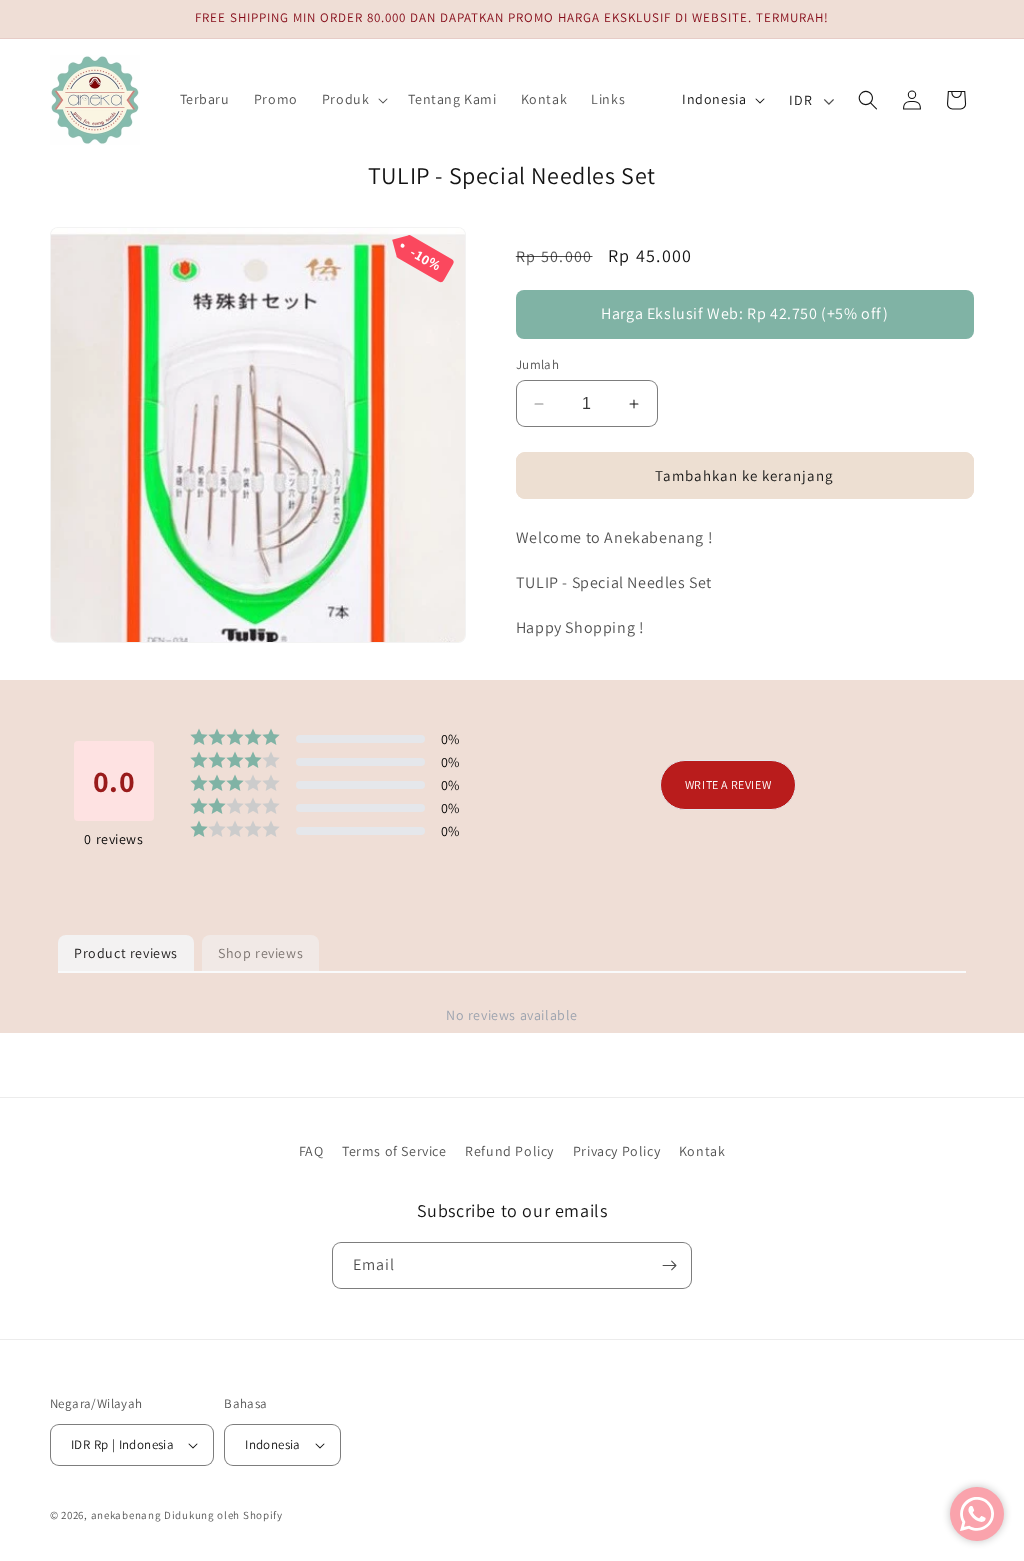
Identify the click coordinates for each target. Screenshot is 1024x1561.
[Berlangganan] (669, 1265)
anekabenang (126, 1515)
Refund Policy (509, 1151)
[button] (353, 99)
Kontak (702, 1151)
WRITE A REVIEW (728, 784)
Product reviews (126, 953)
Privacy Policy (616, 1151)
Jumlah (537, 364)
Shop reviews (260, 953)
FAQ (311, 1151)
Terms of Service (394, 1151)
